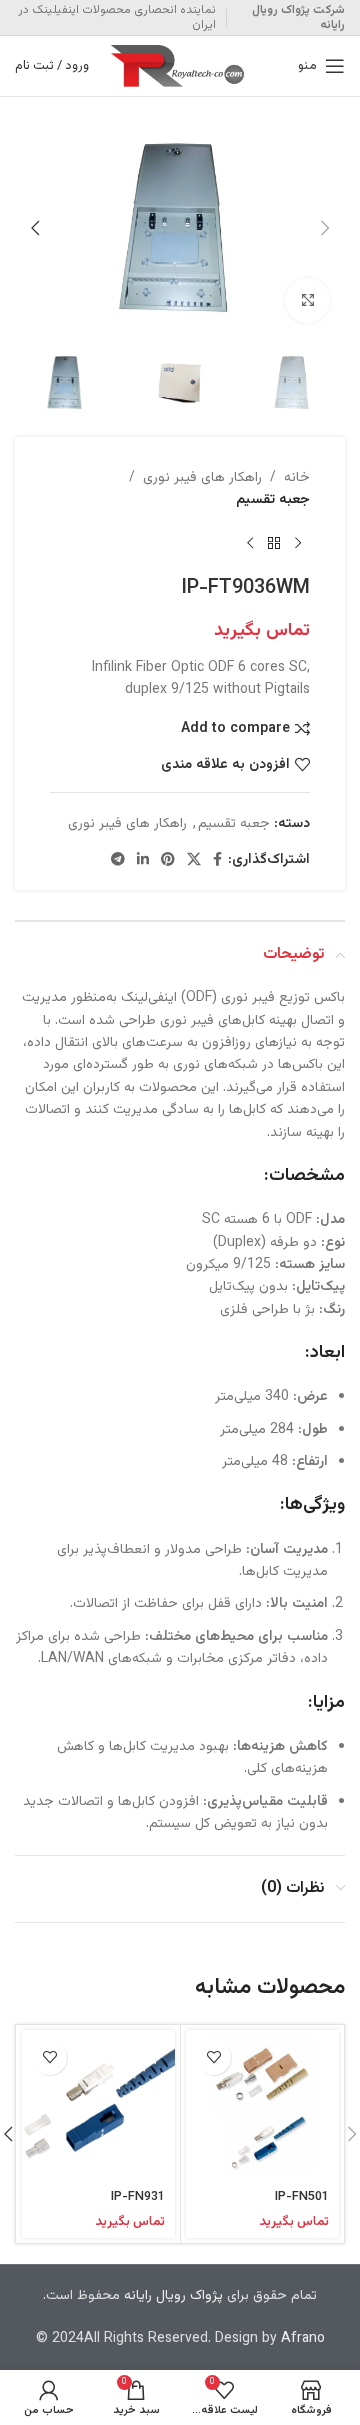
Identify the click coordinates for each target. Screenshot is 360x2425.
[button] (325, 228)
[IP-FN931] (98, 2106)
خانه (297, 478)
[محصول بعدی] (250, 544)
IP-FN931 (138, 2197)
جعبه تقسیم (273, 500)
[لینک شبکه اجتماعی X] (194, 860)
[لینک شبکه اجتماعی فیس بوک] (217, 860)
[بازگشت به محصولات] (274, 544)
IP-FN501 (302, 2197)
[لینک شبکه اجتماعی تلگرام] (118, 860)
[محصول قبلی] (298, 544)
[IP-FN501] (262, 2106)
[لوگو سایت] (180, 67)
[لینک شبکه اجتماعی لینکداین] (143, 860)
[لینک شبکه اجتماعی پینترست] (168, 860)
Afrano (303, 2339)
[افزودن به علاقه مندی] (213, 2057)
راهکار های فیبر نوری (202, 478)
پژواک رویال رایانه (173, 2296)
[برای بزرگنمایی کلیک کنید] (307, 300)
